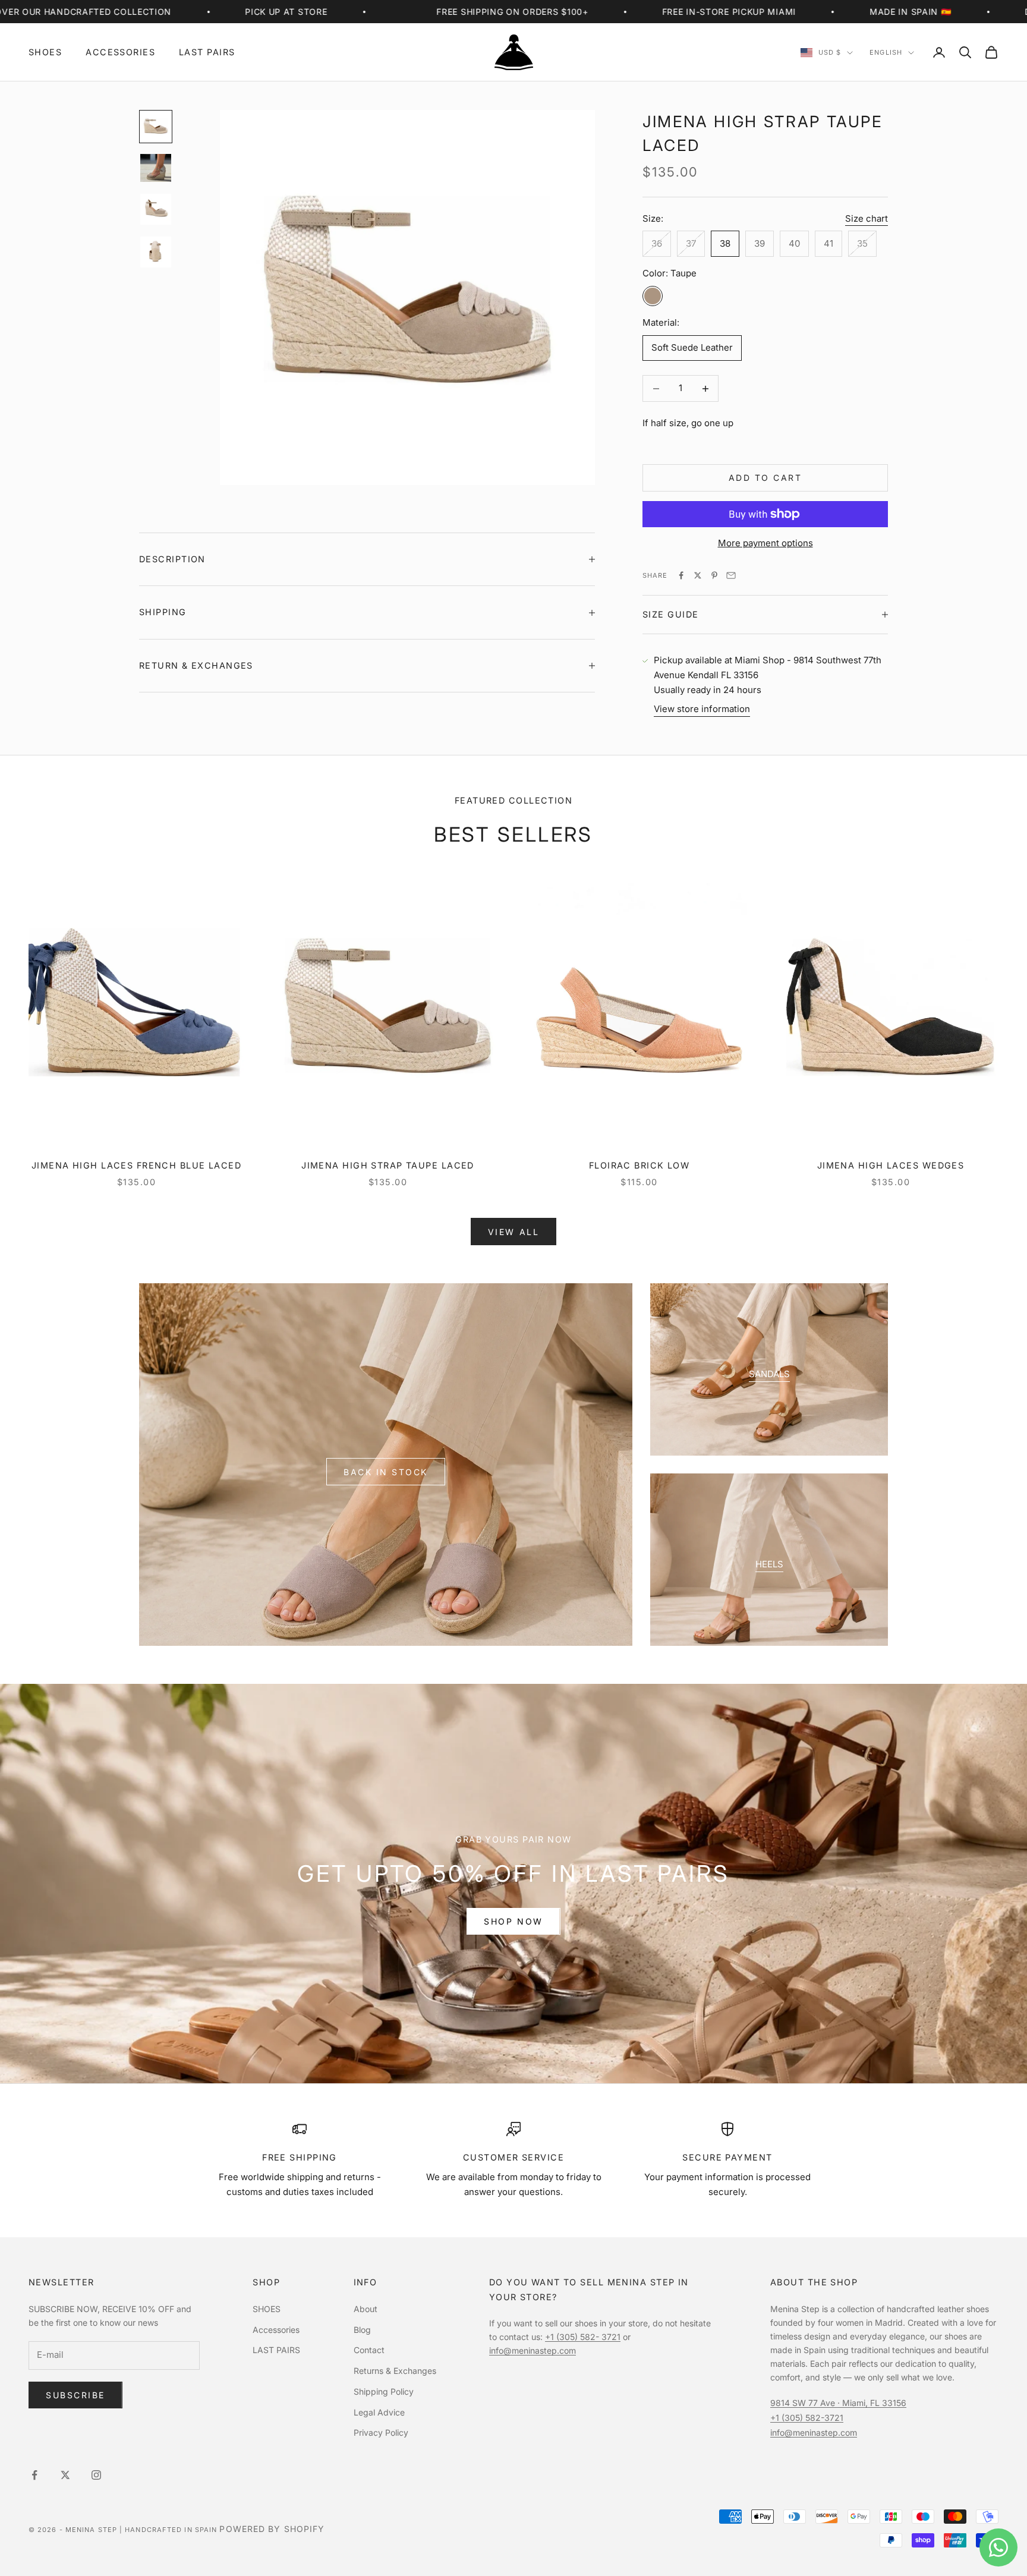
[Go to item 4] (156, 252)
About (366, 2309)
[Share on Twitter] (698, 575)
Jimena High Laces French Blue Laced (136, 1165)
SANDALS (769, 1374)
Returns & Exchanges (395, 2371)
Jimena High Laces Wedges (891, 1165)
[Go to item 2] (156, 168)
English (886, 53)
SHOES (45, 52)
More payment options (765, 543)
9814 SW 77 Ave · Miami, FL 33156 (838, 2403)
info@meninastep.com (533, 2350)
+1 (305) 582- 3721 (583, 2337)
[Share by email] (731, 575)
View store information (702, 709)
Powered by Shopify (272, 2529)
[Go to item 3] (156, 209)
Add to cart (765, 478)
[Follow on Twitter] (65, 2475)
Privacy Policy (381, 2432)
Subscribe (75, 2395)
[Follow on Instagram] (96, 2475)
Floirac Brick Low (639, 1165)
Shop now (513, 1921)
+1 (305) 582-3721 (807, 2418)
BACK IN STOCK (386, 1472)
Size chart (867, 218)
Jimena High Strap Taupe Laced (388, 1165)
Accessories (120, 52)
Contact (369, 2350)
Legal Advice (379, 2412)
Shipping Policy (384, 2391)
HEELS (769, 1564)
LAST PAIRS (207, 52)
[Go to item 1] (156, 127)
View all (513, 1232)
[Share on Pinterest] (714, 575)
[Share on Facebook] (681, 575)
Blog (362, 2330)
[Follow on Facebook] (34, 2475)
